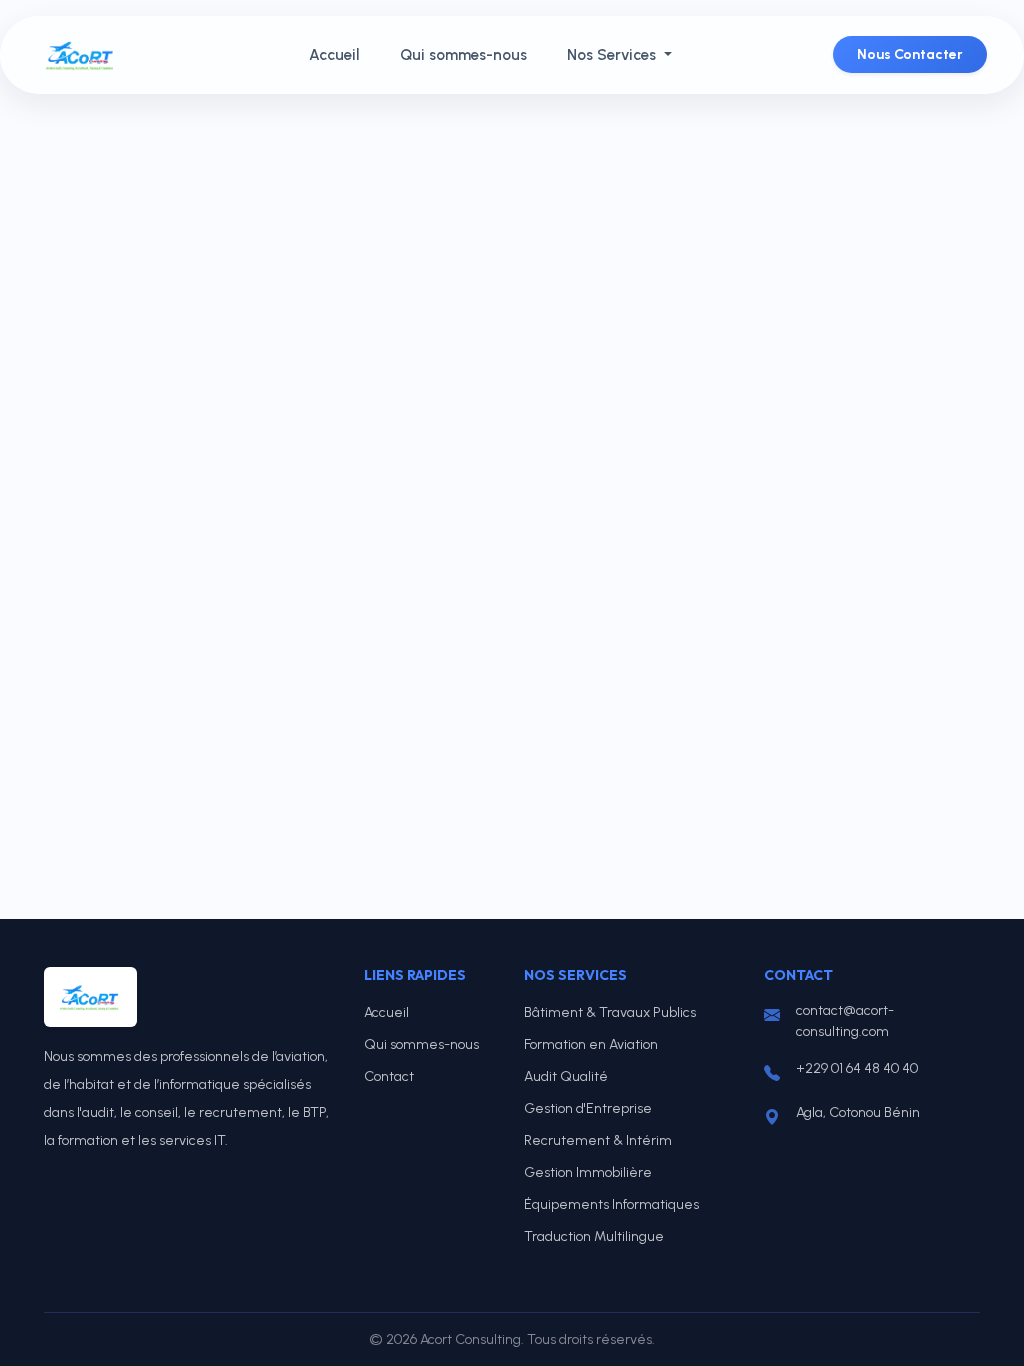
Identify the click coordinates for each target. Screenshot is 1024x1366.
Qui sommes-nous (463, 55)
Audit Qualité (566, 1076)
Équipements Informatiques (611, 1204)
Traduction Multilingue (594, 1236)
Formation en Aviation (591, 1044)
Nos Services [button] (613, 55)
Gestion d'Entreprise (588, 1108)
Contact (389, 1076)
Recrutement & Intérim (598, 1140)
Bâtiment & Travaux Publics (610, 1012)
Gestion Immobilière (588, 1172)
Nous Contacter (910, 54)
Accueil (334, 55)
